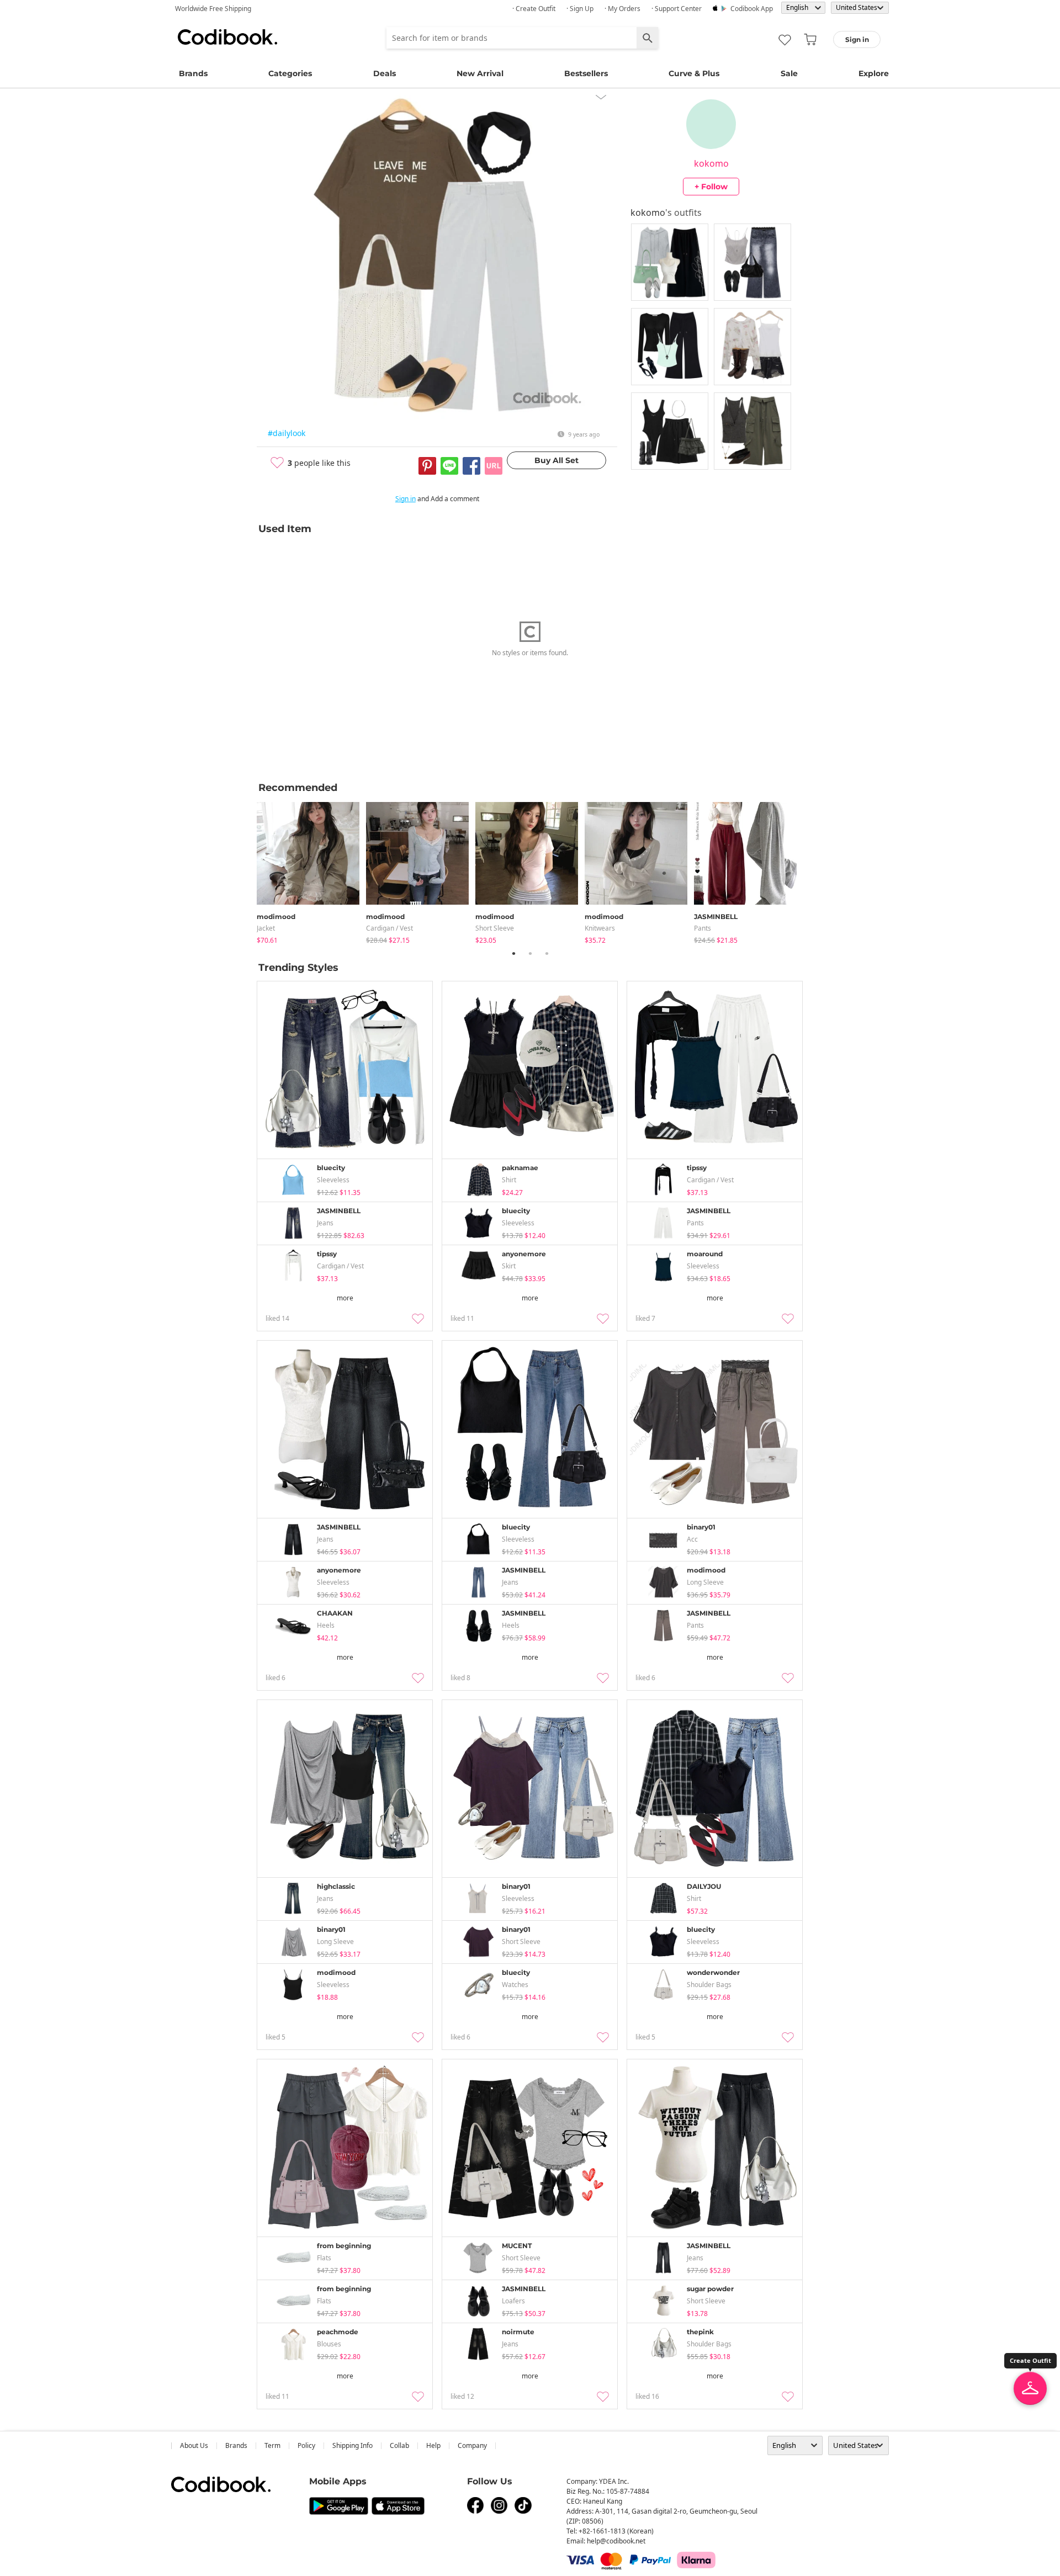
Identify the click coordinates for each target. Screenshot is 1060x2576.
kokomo (711, 163)
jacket (266, 928)
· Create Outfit (534, 9)
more (345, 1298)
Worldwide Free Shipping (213, 9)
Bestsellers (586, 73)
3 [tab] (547, 953)
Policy (306, 2445)
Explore (874, 73)
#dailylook (287, 433)
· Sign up (580, 9)
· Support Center (677, 9)
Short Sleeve (495, 928)
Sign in (406, 499)
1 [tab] (513, 953)
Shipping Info (353, 2445)
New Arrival (480, 73)
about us (194, 2445)
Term (272, 2445)
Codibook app (752, 9)
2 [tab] (530, 953)
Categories (290, 73)
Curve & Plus (694, 73)
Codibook (227, 37)
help (433, 2445)
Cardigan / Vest (389, 928)
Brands (193, 73)
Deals (385, 73)
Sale (789, 73)
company (472, 2445)
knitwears (600, 928)
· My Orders (622, 9)
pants (703, 928)
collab (399, 2445)
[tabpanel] (311, 871)
